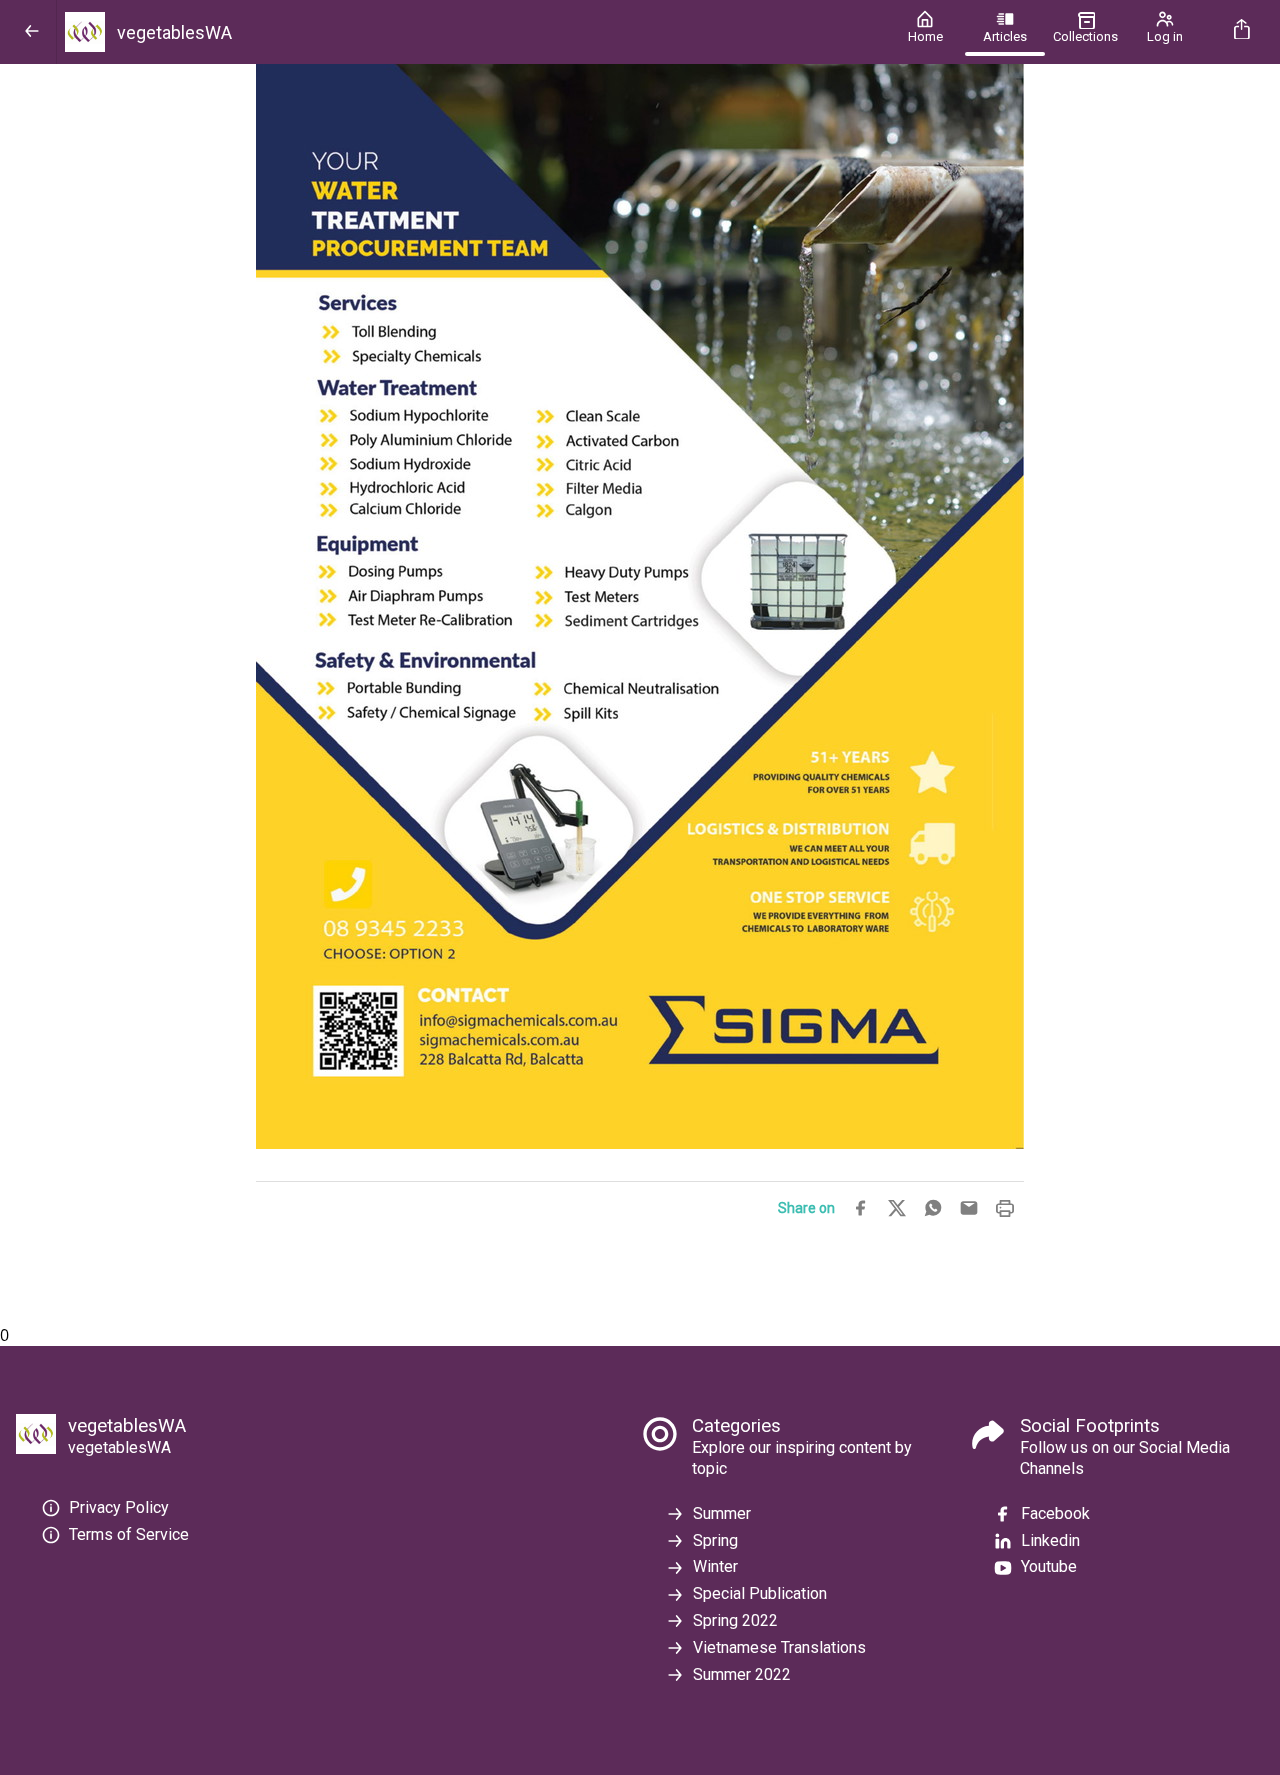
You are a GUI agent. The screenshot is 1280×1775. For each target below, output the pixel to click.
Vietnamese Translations (779, 1647)
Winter (715, 1566)
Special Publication (760, 1593)
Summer (722, 1513)
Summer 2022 (742, 1674)
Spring (715, 1540)
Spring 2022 (735, 1620)
